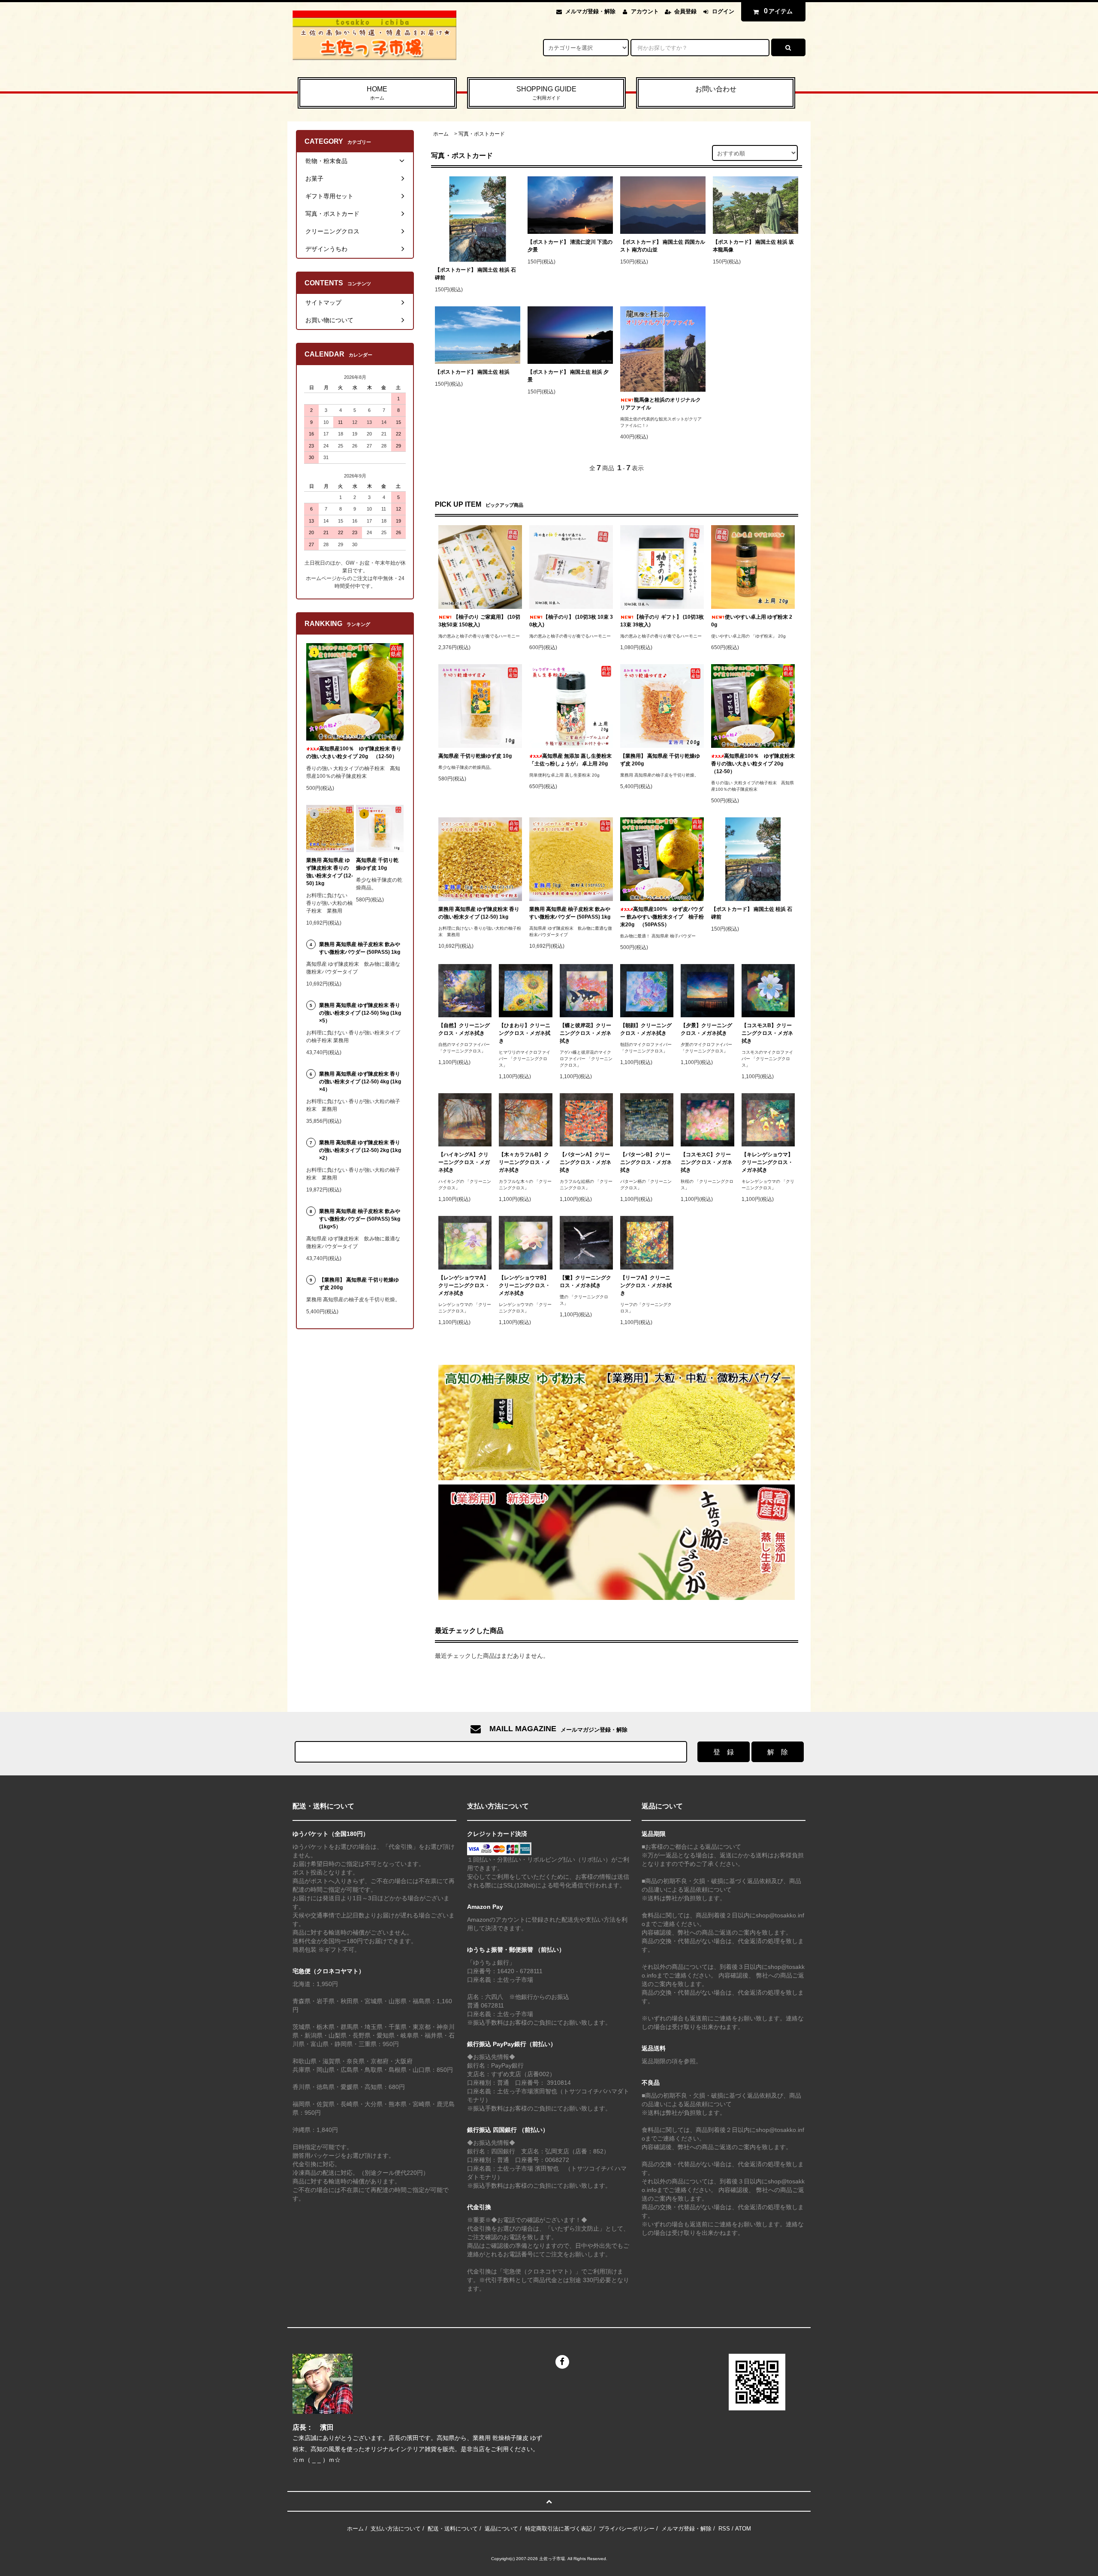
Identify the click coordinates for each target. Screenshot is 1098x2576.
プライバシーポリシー (627, 2529)
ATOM (743, 2529)
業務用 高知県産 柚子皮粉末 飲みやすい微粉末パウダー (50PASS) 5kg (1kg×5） (360, 1219)
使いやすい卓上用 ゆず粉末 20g (752, 621)
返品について (501, 2529)
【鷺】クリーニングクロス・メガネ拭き (585, 1282)
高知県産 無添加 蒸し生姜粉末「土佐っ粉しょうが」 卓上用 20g (570, 760)
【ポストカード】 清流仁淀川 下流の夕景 (570, 246)
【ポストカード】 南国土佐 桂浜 (472, 372)
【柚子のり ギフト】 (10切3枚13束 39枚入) (662, 621)
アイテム (778, 11)
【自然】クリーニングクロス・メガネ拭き (464, 1029)
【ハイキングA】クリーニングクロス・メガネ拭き (464, 1162)
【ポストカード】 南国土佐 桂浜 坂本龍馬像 (753, 246)
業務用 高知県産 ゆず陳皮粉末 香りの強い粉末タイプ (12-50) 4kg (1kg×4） (360, 1082)
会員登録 (685, 11)
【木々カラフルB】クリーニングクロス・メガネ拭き (525, 1162)
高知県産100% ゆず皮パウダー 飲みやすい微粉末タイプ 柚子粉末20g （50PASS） (662, 917)
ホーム (441, 134)
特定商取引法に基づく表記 (558, 2529)
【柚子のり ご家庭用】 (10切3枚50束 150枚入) (479, 621)
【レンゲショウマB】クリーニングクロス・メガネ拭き (525, 1285)
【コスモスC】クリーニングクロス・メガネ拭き (706, 1162)
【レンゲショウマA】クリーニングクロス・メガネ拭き (464, 1285)
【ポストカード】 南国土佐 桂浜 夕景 (568, 376)
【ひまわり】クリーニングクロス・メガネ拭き (525, 1033)
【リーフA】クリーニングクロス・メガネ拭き (646, 1285)
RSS (724, 2529)
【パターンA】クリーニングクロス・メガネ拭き (585, 1162)
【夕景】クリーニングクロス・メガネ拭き (706, 1029)
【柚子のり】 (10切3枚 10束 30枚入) (571, 621)
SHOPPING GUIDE (546, 93)
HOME (377, 93)
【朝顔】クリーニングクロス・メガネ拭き (646, 1029)
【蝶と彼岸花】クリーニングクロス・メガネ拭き (585, 1033)
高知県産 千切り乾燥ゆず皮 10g (475, 756)
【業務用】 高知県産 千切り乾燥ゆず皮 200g (660, 760)
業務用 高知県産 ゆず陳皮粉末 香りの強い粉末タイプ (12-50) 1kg (479, 913)
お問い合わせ (716, 89)
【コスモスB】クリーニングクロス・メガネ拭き (767, 1033)
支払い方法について (396, 2529)
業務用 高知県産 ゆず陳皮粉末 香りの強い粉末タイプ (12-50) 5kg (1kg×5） (360, 1013)
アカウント (645, 11)
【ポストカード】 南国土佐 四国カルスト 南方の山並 (663, 246)
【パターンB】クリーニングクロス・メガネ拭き (646, 1162)
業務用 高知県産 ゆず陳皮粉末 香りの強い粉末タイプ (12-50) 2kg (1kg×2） (360, 1150)
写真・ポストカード (482, 134)
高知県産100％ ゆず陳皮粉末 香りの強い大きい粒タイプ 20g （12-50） (753, 764)
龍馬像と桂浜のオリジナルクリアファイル (661, 404)
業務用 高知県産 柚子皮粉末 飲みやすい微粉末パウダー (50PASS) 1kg (570, 913)
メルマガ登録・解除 (590, 11)
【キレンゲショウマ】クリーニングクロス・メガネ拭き (767, 1162)
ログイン (723, 11)
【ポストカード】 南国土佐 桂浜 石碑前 (475, 274)
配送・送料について (453, 2529)
